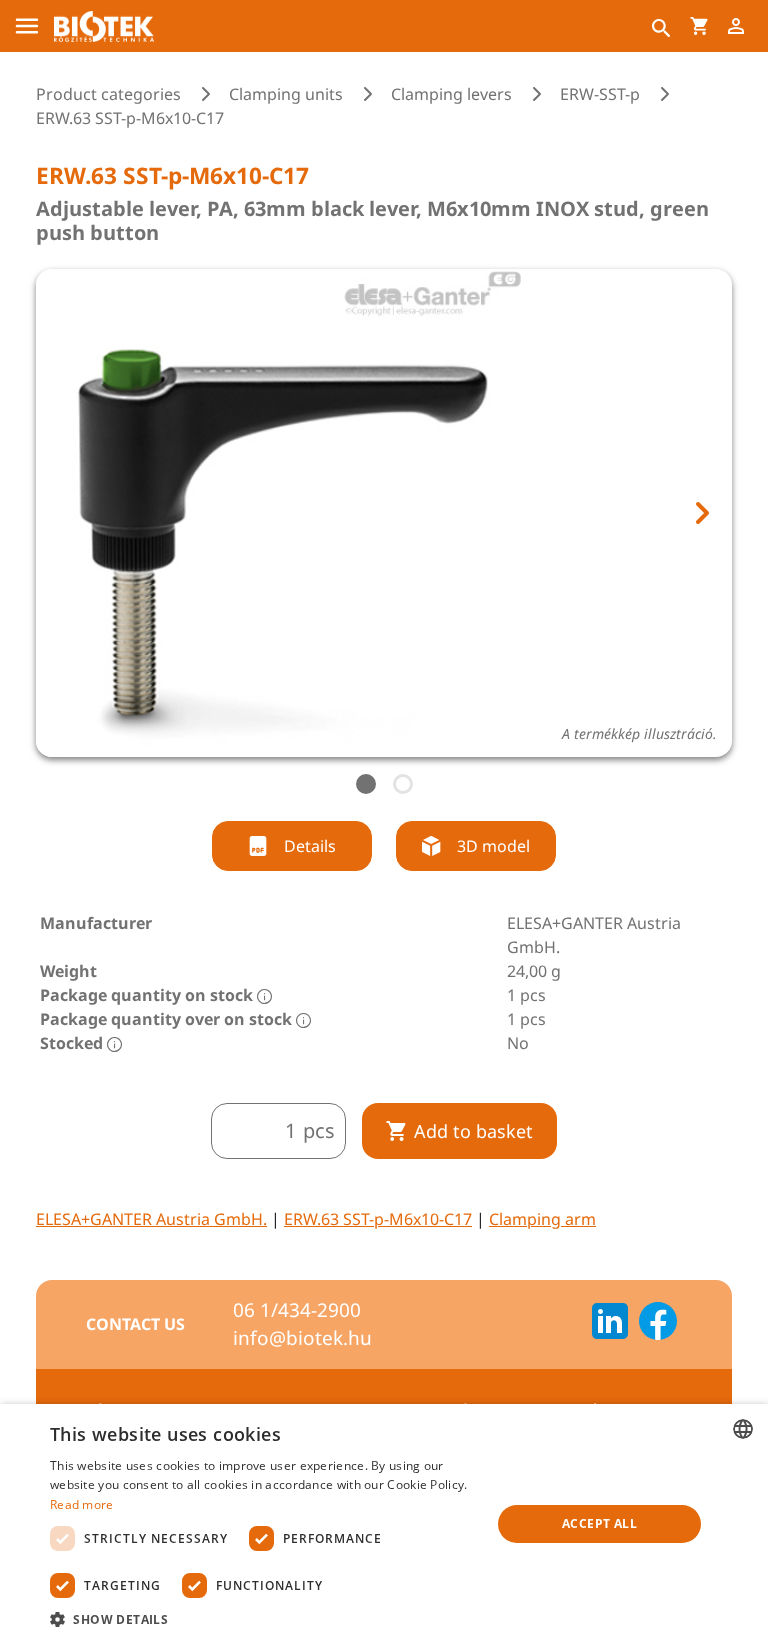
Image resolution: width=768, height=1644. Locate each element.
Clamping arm (542, 1219)
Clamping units (286, 94)
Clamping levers (451, 94)
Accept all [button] (599, 1523)
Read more (82, 1504)
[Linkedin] (610, 1324)
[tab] (366, 784)
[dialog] (384, 1524)
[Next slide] (701, 513)
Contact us (135, 1324)
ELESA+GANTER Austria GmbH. (151, 1219)
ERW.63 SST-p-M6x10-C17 (378, 1219)
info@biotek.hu (302, 1338)
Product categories (108, 94)
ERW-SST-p (600, 94)
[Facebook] (658, 1324)
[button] (264, 1619)
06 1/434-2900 (297, 1310)
